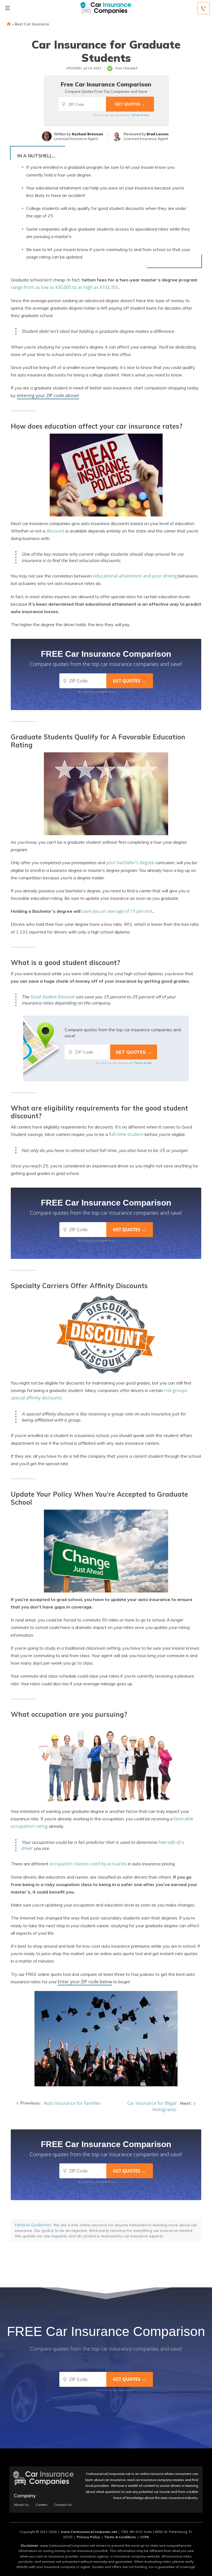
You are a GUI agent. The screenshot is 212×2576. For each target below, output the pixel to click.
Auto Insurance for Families (72, 2103)
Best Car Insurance (32, 24)
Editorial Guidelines (33, 2225)
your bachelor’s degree (130, 863)
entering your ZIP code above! (48, 396)
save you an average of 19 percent (117, 911)
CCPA (145, 2537)
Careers (42, 2505)
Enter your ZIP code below (85, 1982)
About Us (21, 2505)
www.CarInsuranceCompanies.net (89, 2532)
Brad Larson (158, 134)
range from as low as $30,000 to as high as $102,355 (64, 287)
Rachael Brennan (88, 134)
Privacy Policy (88, 2537)
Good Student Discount (52, 997)
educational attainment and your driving (135, 576)
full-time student (126, 1134)
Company (25, 2495)
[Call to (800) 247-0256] (203, 8)
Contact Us (63, 2505)
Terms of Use (140, 115)
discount (55, 531)
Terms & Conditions (120, 2537)
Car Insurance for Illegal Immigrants (152, 2106)
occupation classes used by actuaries (88, 1864)
